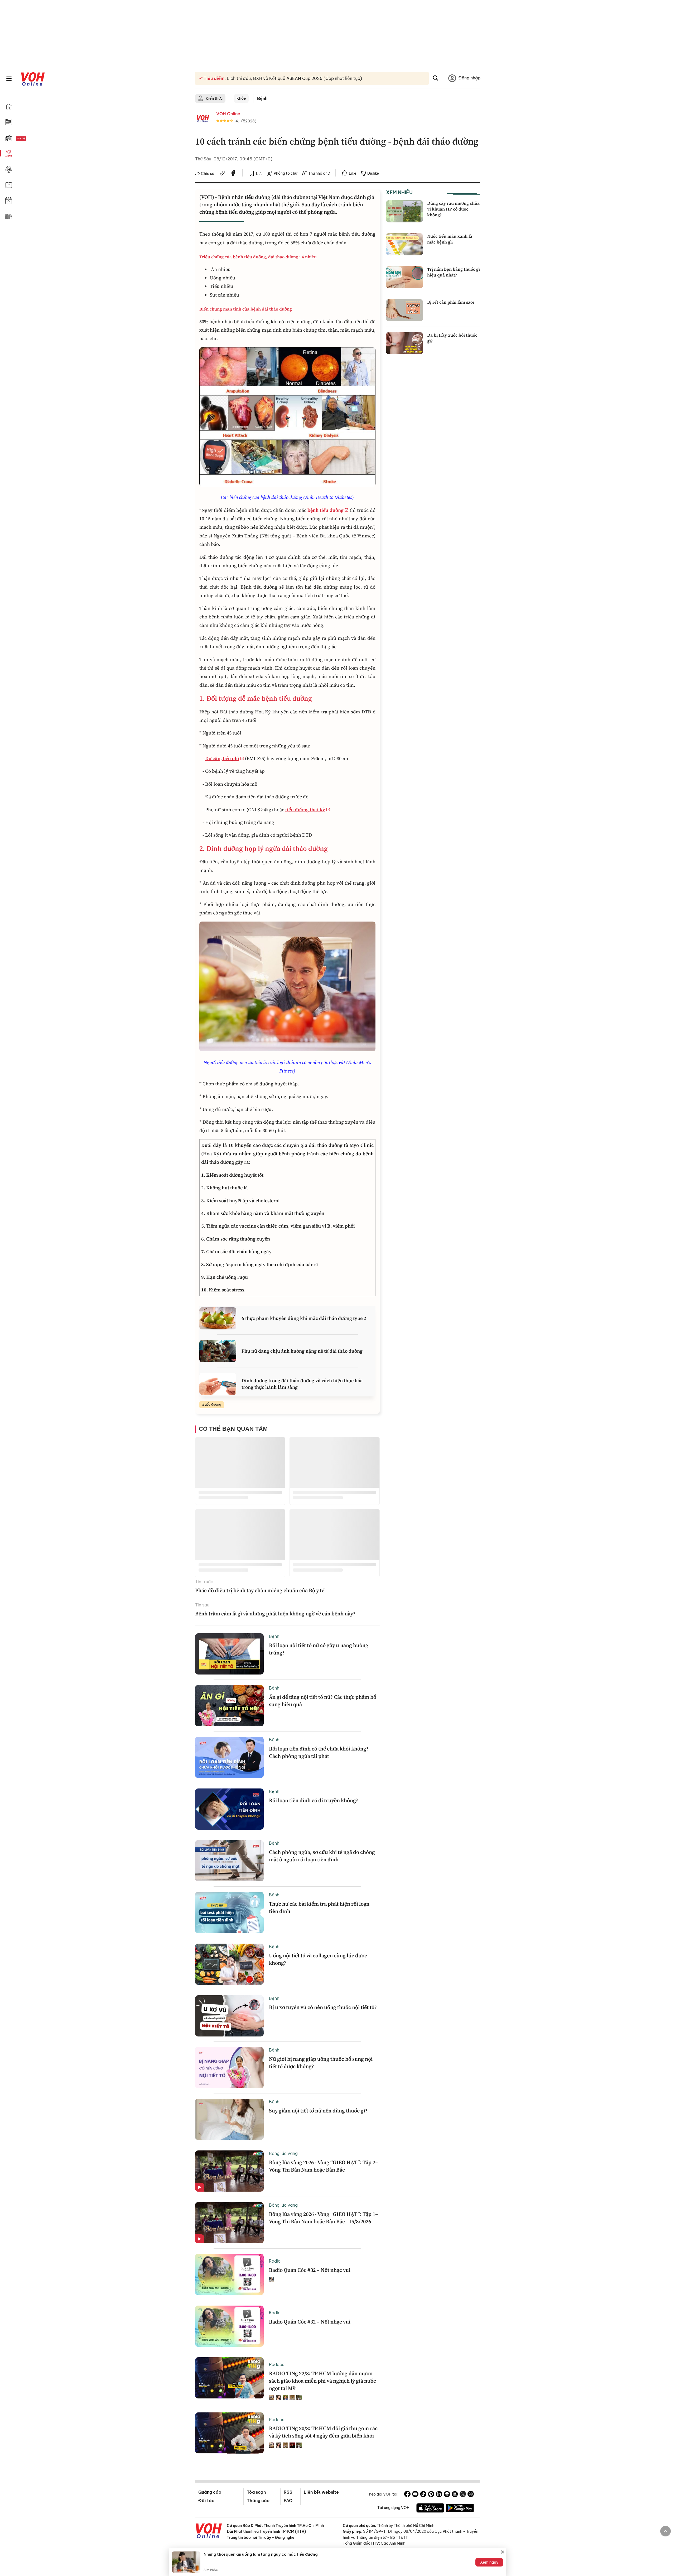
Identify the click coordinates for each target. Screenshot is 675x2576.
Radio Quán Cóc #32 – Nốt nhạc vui (310, 2270)
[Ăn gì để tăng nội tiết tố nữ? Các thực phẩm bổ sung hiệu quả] (229, 1706)
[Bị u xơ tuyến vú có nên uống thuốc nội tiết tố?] (229, 2016)
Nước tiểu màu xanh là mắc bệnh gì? (450, 239)
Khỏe (241, 98)
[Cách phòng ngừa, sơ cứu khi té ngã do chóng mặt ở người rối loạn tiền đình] (229, 1861)
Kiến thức (214, 98)
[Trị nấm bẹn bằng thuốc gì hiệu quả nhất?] (404, 277)
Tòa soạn (256, 2492)
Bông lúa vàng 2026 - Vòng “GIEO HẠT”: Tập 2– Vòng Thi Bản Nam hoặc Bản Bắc (324, 2166)
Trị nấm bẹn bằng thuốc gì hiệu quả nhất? (454, 272)
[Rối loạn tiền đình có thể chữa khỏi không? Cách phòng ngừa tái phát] (229, 1757)
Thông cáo (258, 2501)
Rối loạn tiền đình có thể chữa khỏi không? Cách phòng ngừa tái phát (319, 1752)
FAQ (288, 2501)
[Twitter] (463, 2495)
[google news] (447, 2495)
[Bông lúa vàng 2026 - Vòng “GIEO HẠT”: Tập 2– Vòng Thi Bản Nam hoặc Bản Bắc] (229, 2171)
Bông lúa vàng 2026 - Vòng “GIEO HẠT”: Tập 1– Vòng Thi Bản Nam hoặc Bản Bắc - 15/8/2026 (324, 2218)
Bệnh (262, 98)
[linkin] (439, 2495)
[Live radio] (30, 139)
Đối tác (206, 2501)
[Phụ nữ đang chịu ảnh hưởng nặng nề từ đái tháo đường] (218, 1351)
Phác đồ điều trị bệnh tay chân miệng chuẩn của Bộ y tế (260, 1590)
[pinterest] (431, 2495)
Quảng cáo (210, 2492)
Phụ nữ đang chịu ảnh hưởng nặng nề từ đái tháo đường (302, 1351)
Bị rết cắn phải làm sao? (451, 302)
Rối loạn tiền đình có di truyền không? (314, 1800)
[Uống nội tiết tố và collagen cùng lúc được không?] (229, 1964)
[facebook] (233, 174)
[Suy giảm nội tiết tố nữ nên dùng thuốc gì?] (229, 2119)
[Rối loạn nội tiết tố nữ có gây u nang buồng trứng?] (229, 1654)
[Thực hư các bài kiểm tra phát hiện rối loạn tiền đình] (229, 1912)
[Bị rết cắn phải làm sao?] (404, 310)
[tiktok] (423, 2495)
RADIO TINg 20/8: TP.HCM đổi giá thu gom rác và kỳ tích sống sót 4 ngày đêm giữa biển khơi (323, 2432)
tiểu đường (213, 1404)
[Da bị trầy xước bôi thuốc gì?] (404, 343)
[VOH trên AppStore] (430, 2509)
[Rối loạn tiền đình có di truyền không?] (229, 1809)
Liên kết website (321, 2492)
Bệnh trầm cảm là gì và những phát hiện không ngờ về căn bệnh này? (275, 1614)
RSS (288, 2492)
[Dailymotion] (471, 2495)
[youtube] (415, 2495)
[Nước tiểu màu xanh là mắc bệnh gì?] (404, 244)
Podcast (278, 2364)
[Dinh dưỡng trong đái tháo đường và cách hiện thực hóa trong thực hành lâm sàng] (218, 1384)
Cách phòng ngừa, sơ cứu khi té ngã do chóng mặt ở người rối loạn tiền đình (322, 1856)
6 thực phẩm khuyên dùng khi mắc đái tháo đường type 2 (304, 1318)
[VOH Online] (209, 2531)
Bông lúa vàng (283, 2153)
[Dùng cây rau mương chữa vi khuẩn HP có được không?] (404, 211)
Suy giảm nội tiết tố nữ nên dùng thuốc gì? (318, 2111)
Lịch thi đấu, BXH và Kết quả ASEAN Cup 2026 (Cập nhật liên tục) (294, 78)
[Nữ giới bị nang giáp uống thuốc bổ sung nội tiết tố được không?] (229, 2068)
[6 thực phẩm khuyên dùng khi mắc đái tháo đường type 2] (218, 1318)
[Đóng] (503, 2552)
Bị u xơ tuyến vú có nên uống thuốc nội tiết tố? (323, 2007)
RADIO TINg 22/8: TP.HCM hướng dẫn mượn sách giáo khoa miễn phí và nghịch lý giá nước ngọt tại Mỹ (322, 2381)
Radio (275, 2261)
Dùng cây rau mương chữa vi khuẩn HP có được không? (453, 209)
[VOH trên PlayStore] (460, 2509)
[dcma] (455, 2495)
